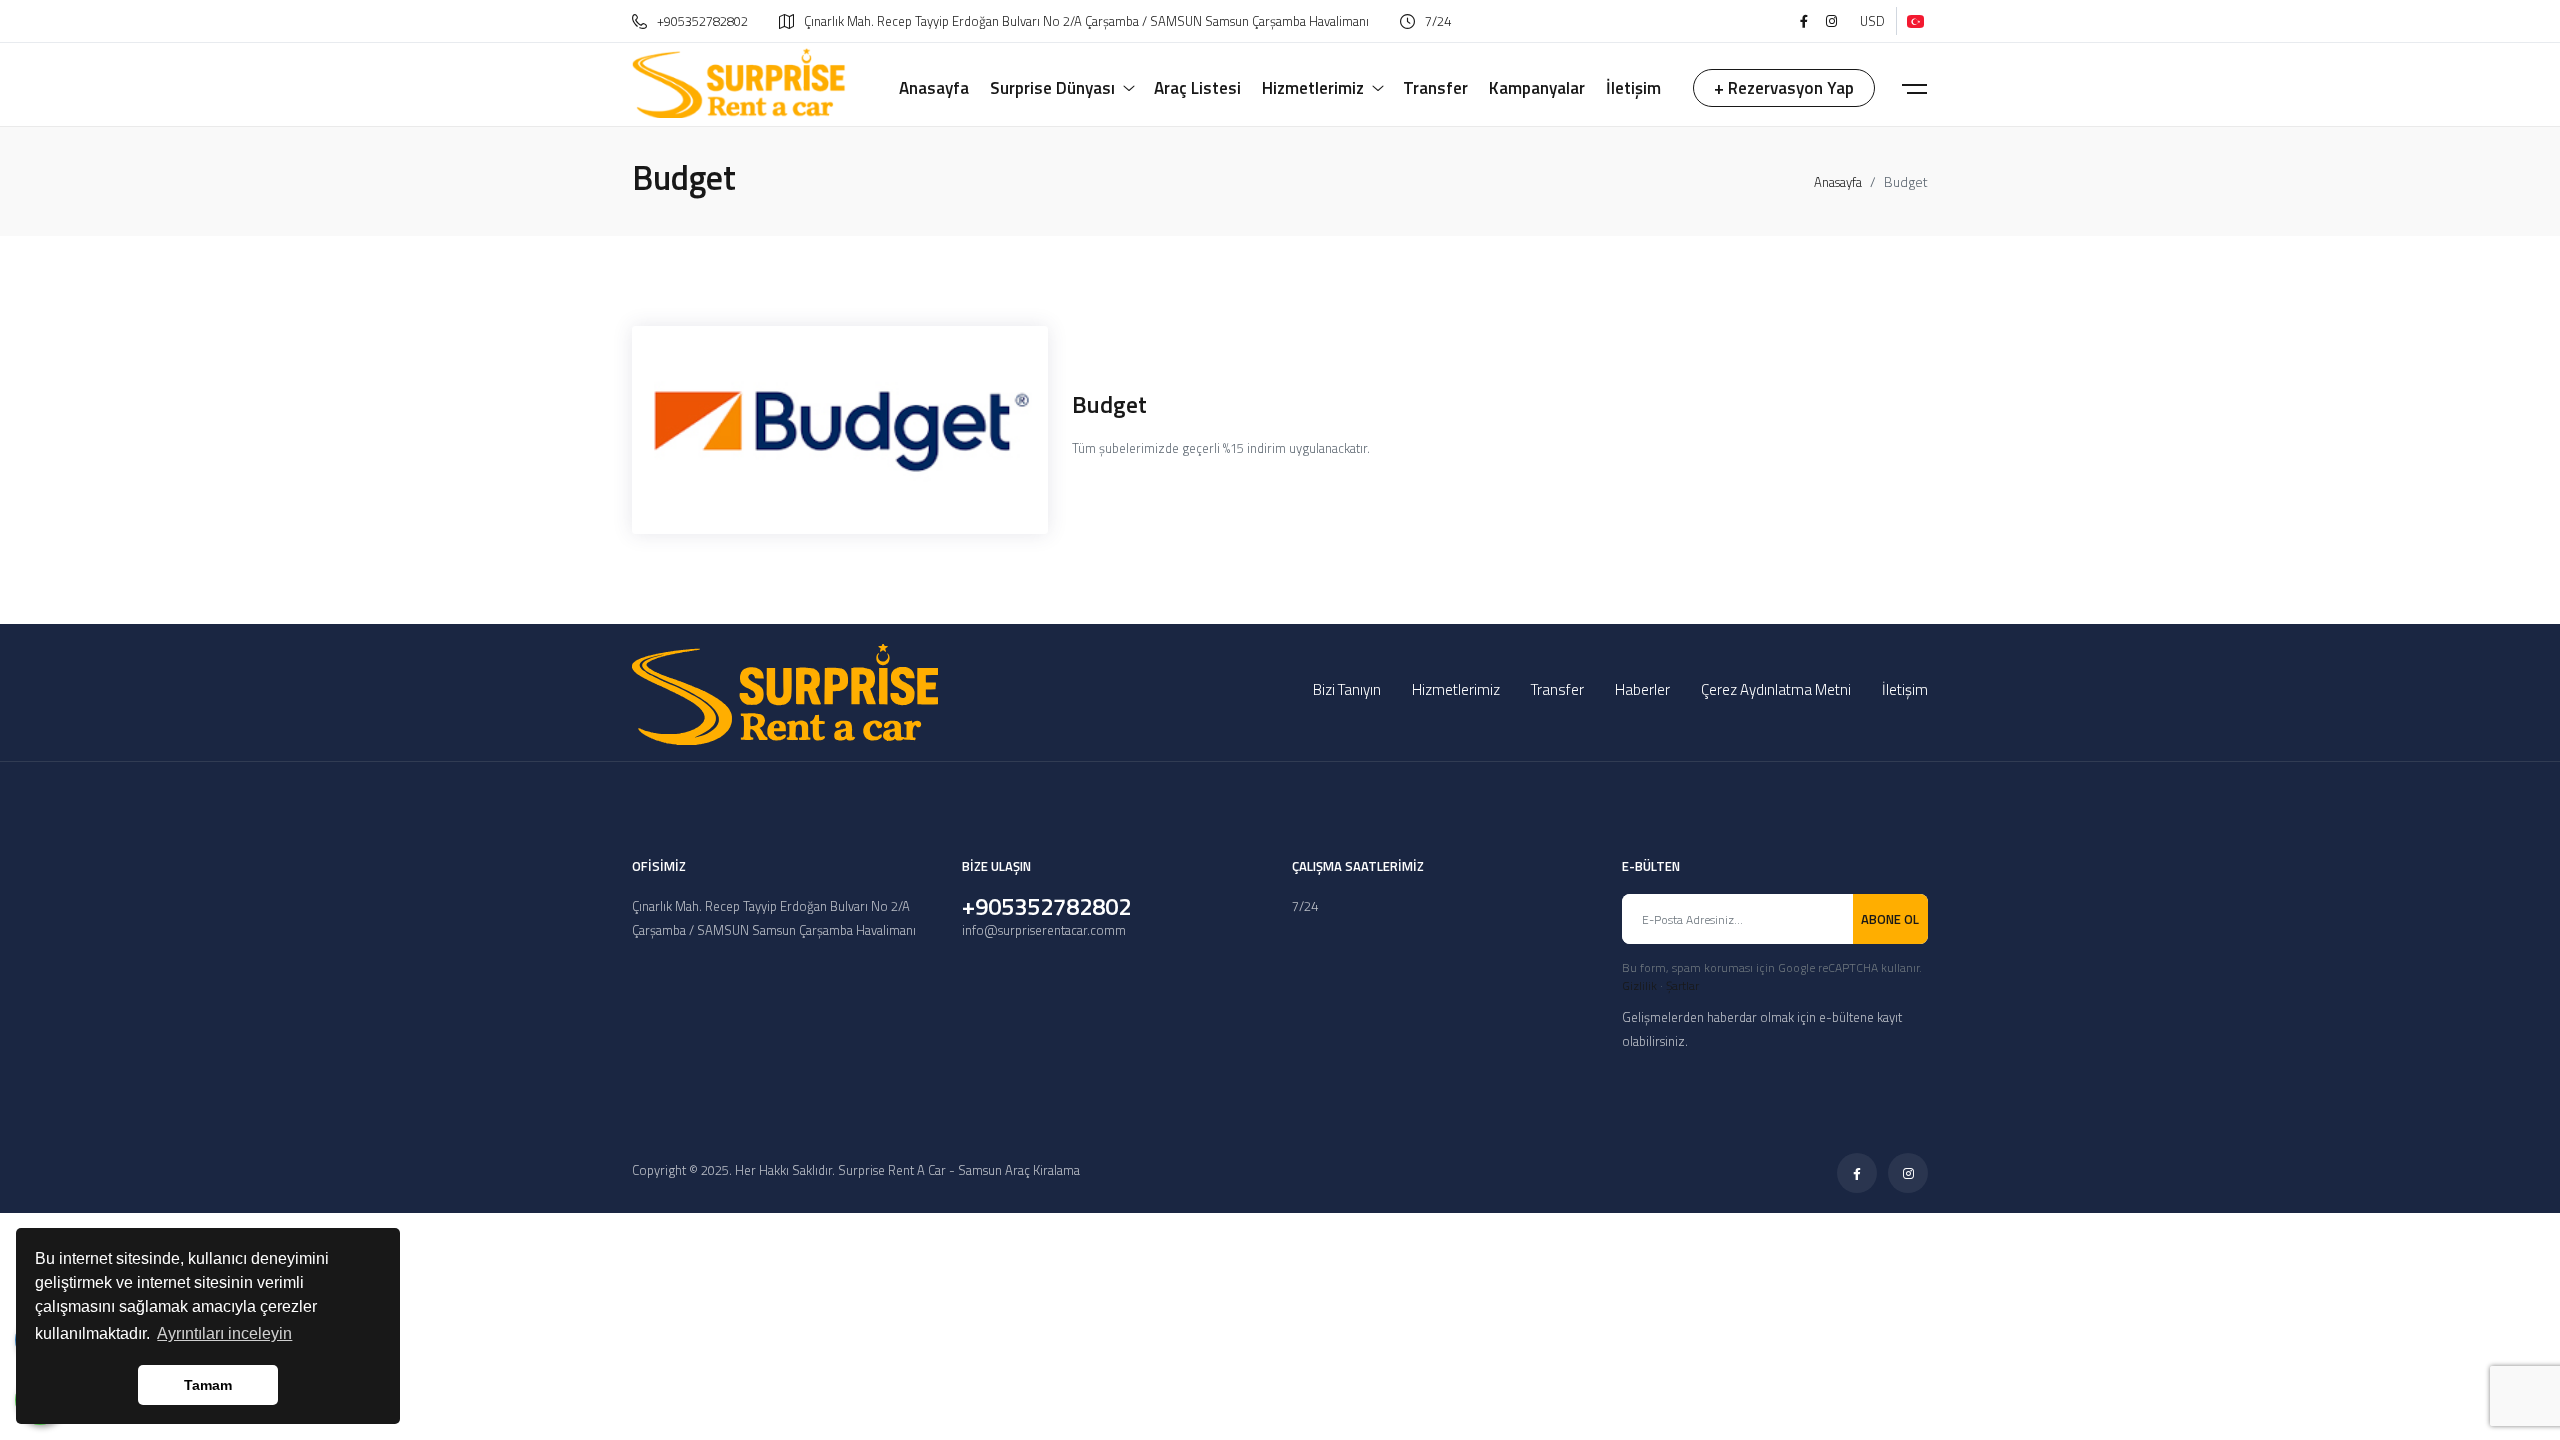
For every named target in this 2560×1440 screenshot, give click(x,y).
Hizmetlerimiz (1456, 689)
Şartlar (1682, 985)
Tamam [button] (208, 1385)
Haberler (1642, 689)
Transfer (1557, 689)
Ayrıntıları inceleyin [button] (224, 1333)
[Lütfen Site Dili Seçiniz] (1912, 21)
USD (1872, 21)
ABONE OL (1890, 919)
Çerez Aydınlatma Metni (1776, 689)
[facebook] (1804, 21)
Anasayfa (1838, 182)
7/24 (1438, 21)
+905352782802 (702, 21)
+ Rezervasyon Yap (1784, 88)
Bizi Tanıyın (1347, 689)
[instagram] (1831, 21)
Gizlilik (1639, 985)
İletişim (1905, 689)
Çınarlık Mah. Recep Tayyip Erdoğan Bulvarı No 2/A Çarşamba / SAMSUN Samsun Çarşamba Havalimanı (1086, 21)
